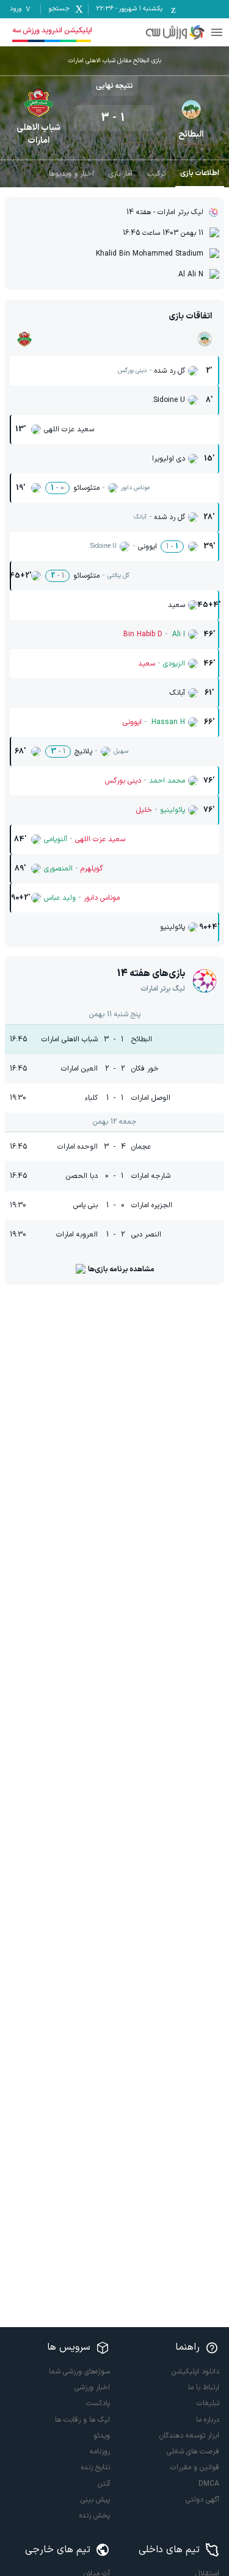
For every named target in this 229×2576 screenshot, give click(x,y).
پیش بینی (95, 2500)
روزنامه (100, 2452)
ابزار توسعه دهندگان (189, 2436)
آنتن (104, 2484)
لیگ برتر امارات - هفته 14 (165, 212)
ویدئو (102, 2436)
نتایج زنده (96, 2467)
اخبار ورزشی (92, 2388)
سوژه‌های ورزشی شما (79, 2372)
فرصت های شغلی (193, 2452)
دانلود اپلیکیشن (195, 2372)
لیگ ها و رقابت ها (82, 2420)
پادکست (98, 2403)
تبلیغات (208, 2403)
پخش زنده (95, 2516)
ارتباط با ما (204, 2388)
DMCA (209, 2484)
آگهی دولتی (202, 2500)
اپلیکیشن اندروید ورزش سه (52, 30)
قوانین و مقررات (195, 2467)
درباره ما (208, 2420)
